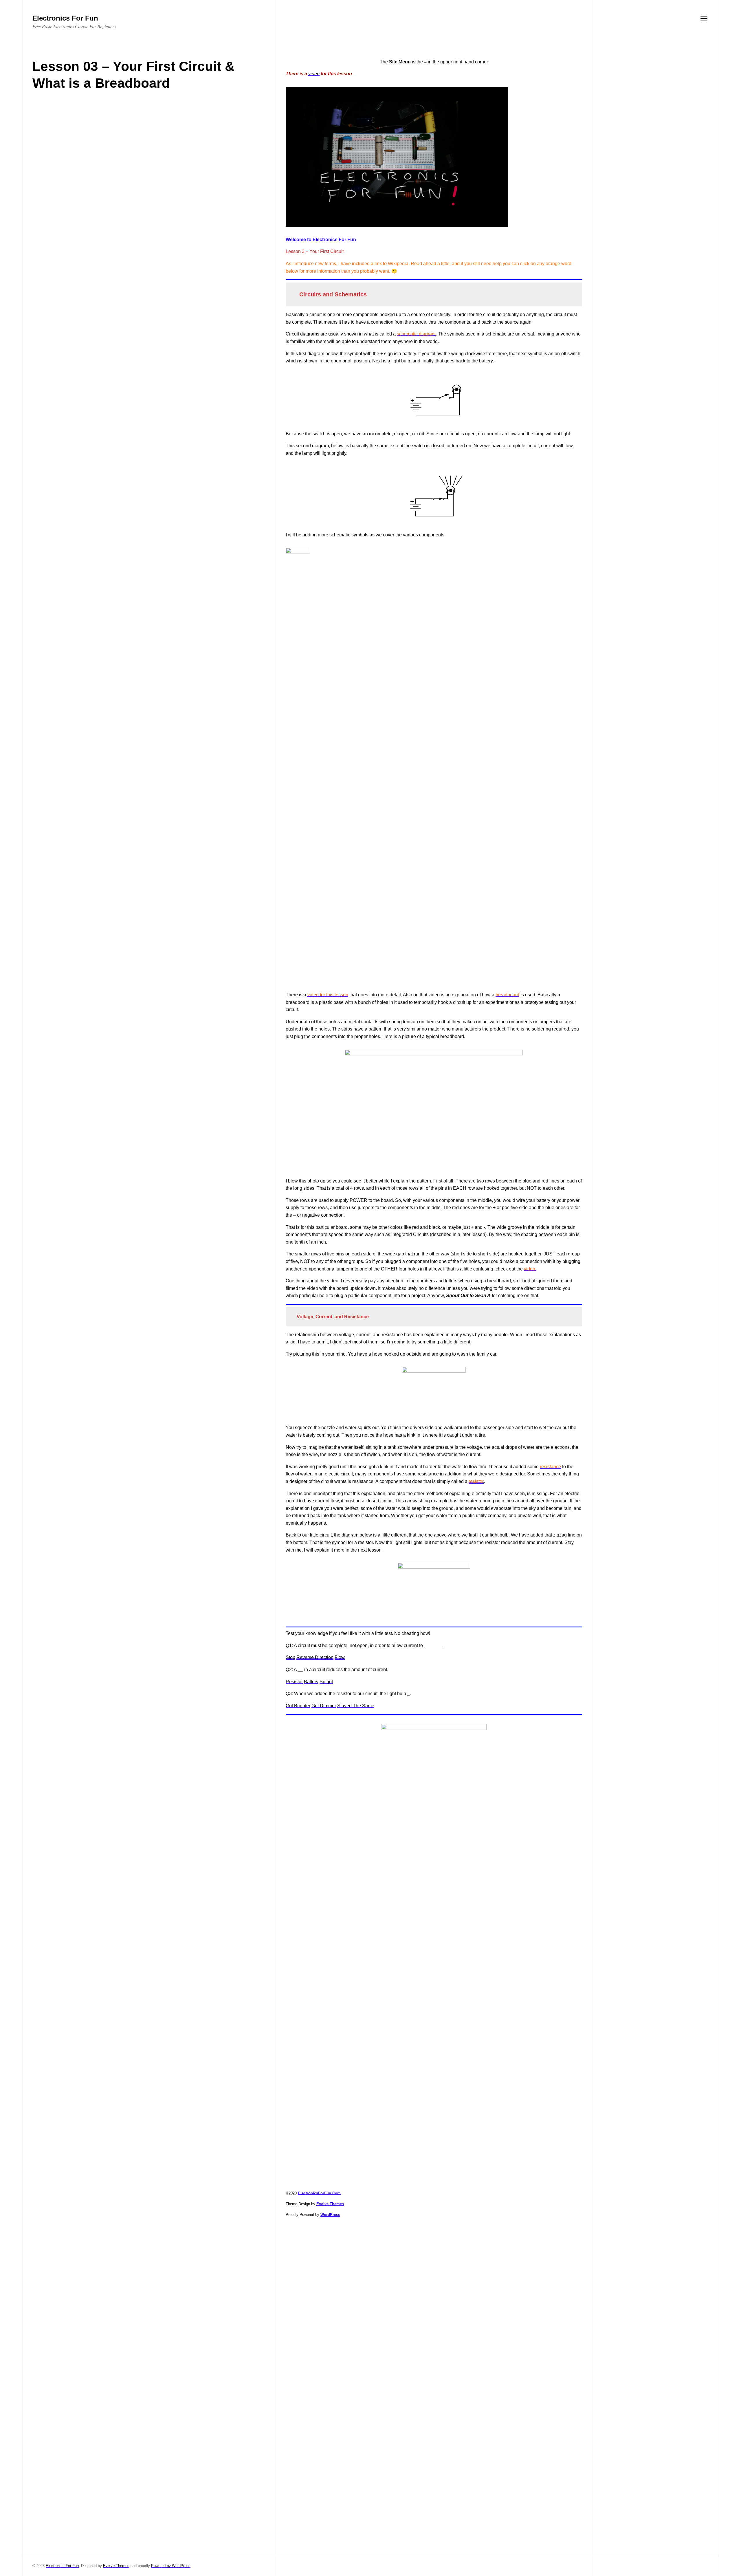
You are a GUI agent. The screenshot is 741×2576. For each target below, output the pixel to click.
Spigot (326, 1682)
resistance (550, 1467)
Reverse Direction (315, 1657)
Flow (340, 1657)
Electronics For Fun (62, 2566)
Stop (290, 1657)
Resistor (294, 1682)
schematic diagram (416, 334)
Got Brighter (298, 1706)
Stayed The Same (356, 1706)
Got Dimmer (324, 1706)
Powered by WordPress (171, 2566)
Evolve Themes (116, 2566)
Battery (311, 1682)
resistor (476, 1481)
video (314, 74)
